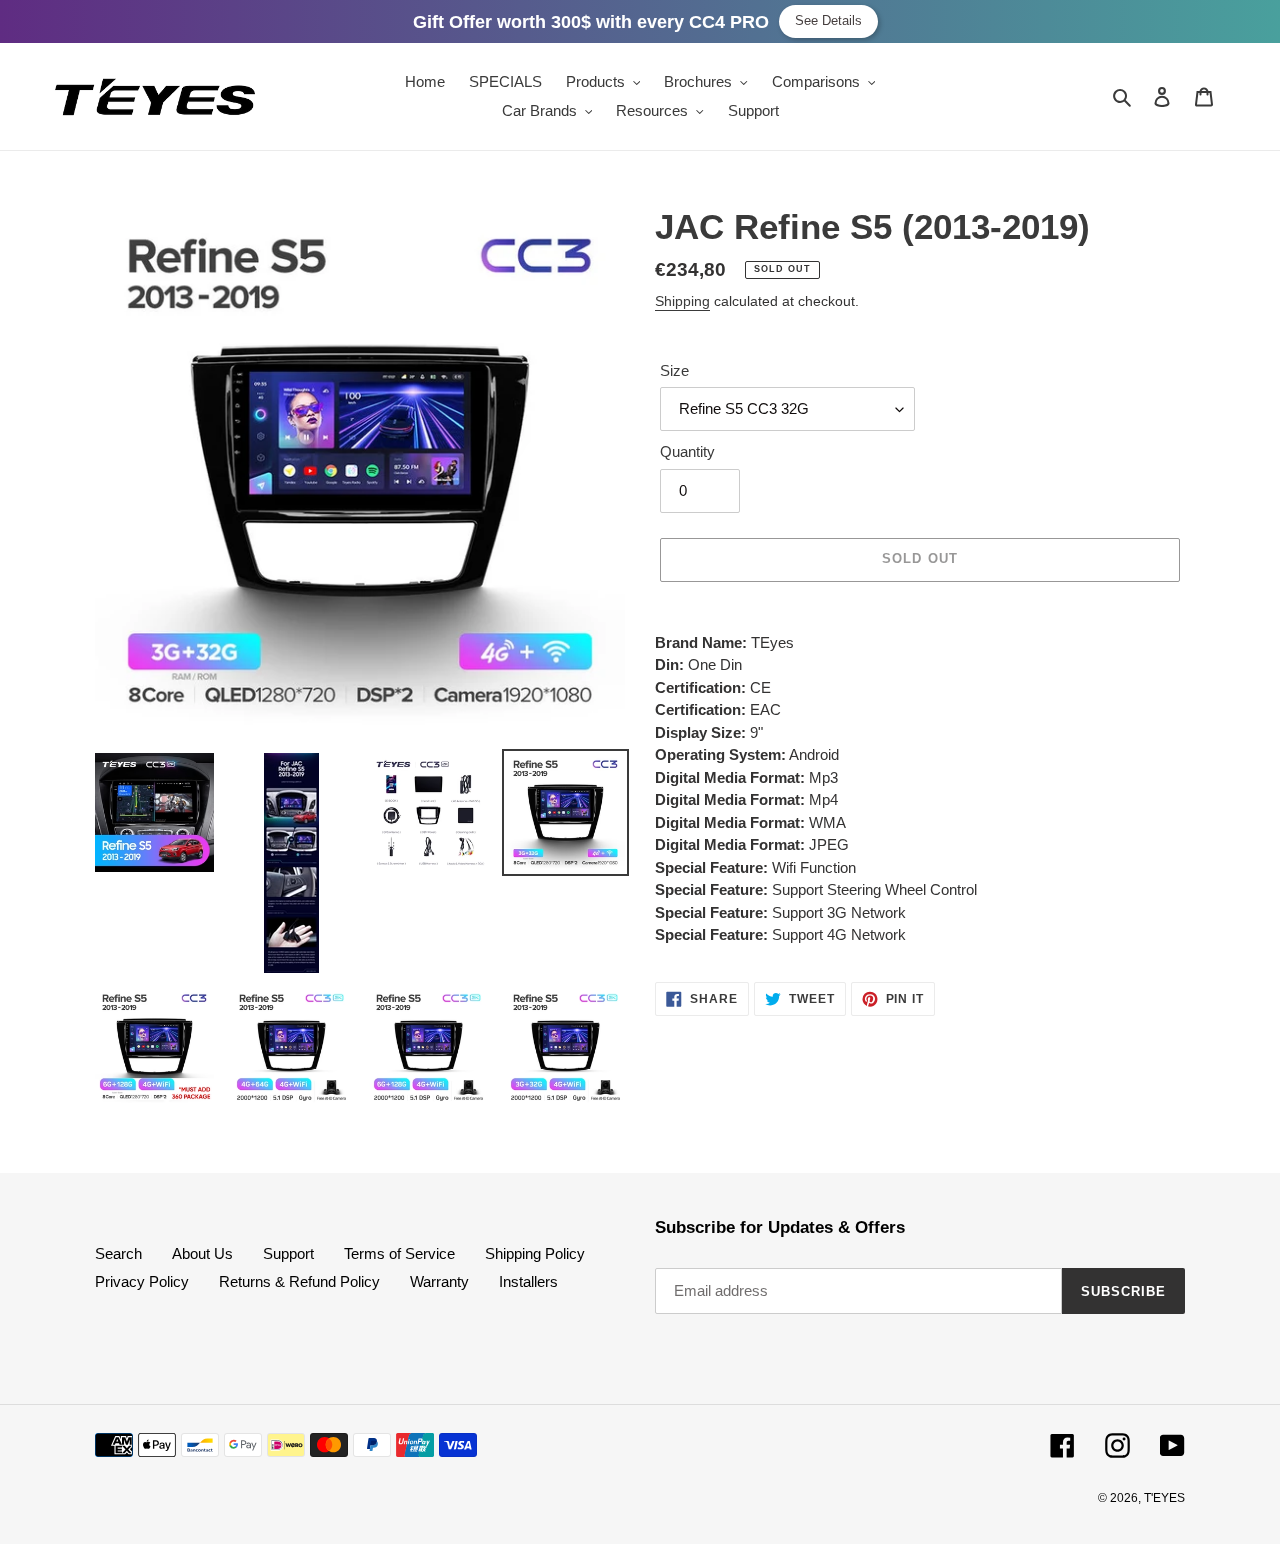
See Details (828, 20)
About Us (202, 1253)
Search (118, 1253)
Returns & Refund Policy (299, 1281)
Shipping (682, 301)
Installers (528, 1281)
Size (674, 370)
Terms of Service (399, 1253)
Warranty (439, 1281)
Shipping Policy (535, 1253)
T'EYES (1164, 1498)
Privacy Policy (142, 1281)
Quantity (687, 451)
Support (288, 1253)
